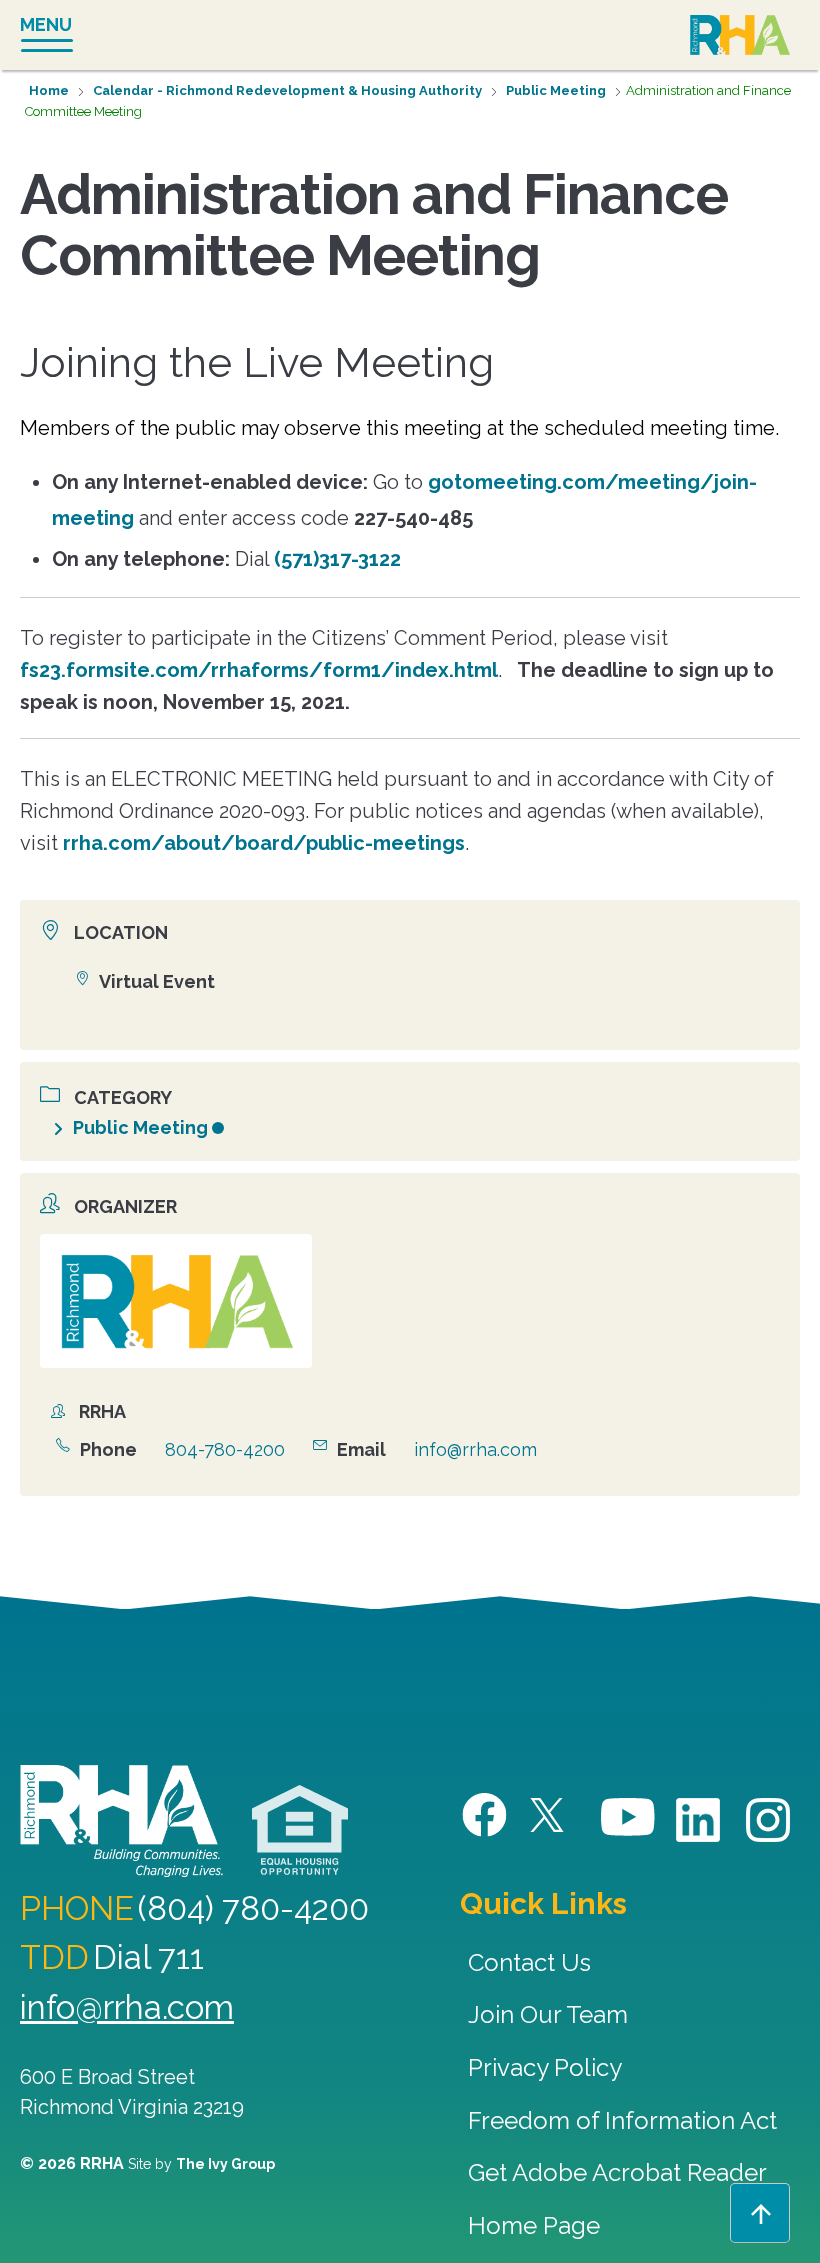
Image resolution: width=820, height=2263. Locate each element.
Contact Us (529, 1962)
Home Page (534, 2225)
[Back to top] (760, 2213)
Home (49, 90)
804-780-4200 (225, 1449)
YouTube (628, 1817)
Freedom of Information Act (622, 2120)
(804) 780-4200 (253, 1908)
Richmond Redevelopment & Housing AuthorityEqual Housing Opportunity (300, 1831)
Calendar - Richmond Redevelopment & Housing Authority (287, 90)
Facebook (487, 1815)
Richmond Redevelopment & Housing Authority (740, 37)
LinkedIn (698, 1820)
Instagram (769, 1820)
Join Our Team (548, 2014)
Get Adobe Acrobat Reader (617, 2172)
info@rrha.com (475, 1449)
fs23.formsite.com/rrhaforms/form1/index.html (259, 670)
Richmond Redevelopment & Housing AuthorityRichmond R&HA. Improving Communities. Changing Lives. (121, 1821)
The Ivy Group (225, 2164)
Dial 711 (148, 1957)
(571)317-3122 (337, 559)
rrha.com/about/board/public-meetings (264, 843)
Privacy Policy (545, 2067)
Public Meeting (556, 90)
